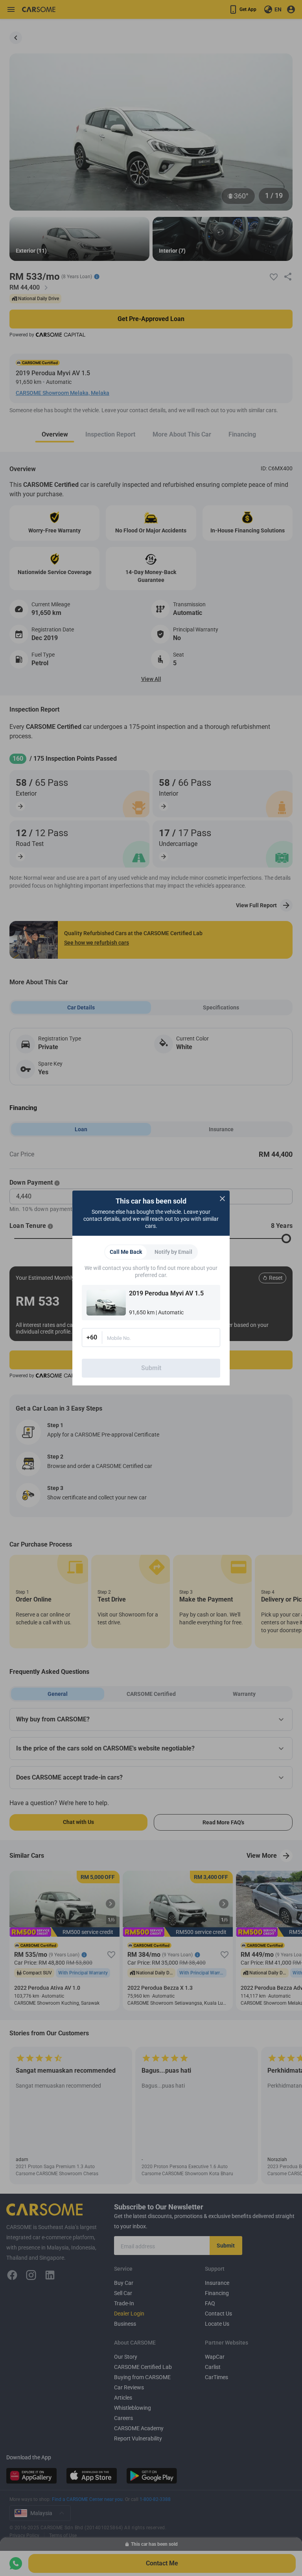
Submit (151, 1368)
